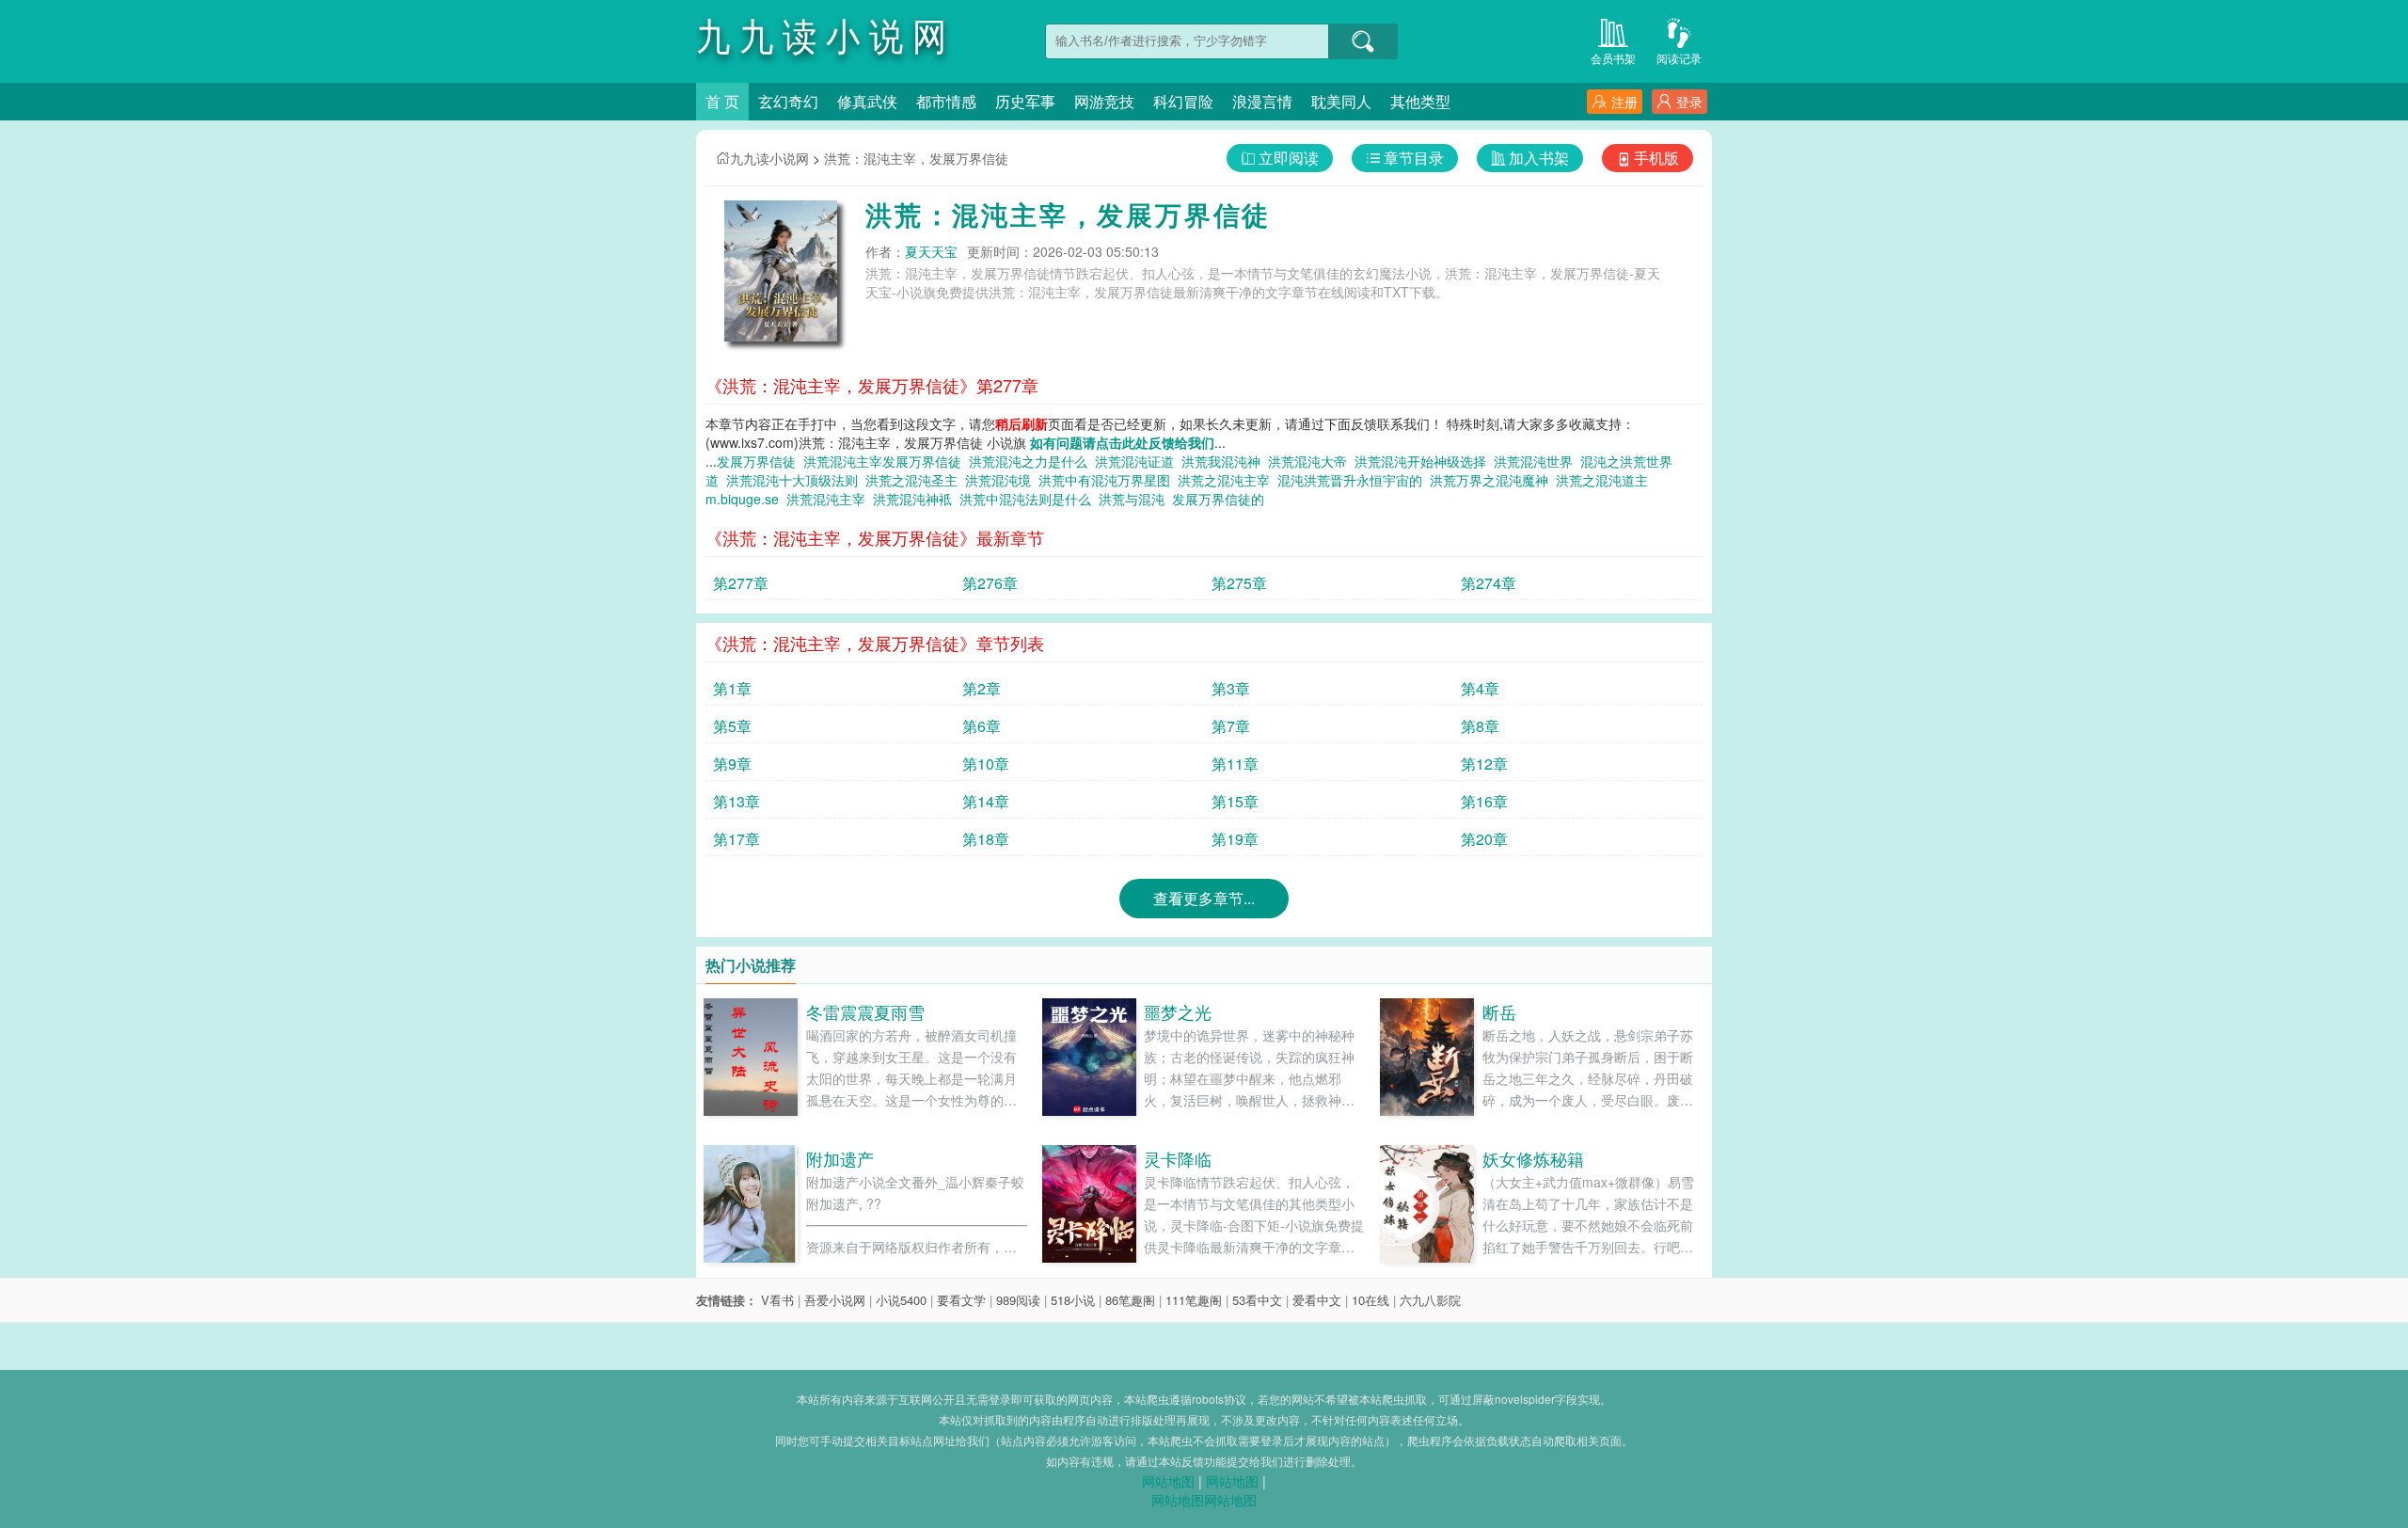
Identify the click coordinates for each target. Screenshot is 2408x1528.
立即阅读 (1289, 158)
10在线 (1370, 1300)
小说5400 (901, 1300)
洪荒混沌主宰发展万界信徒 (886, 461)
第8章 (1480, 726)
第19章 (1235, 839)
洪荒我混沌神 (1225, 461)
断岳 (1499, 1011)
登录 (1689, 102)
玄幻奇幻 (788, 101)
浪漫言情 (1262, 101)
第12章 (1484, 764)
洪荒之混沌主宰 (1228, 480)
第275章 (1239, 583)
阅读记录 (1679, 58)
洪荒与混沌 (1135, 499)
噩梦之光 (1178, 1011)
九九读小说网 (769, 158)
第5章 (732, 726)
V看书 (777, 1300)
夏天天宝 (931, 251)
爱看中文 (1317, 1300)
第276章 (990, 583)
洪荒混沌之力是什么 (1032, 461)
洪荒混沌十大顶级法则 (796, 480)
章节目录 (1414, 158)
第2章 (982, 688)
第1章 (732, 688)
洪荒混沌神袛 (916, 499)
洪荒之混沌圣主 (915, 480)
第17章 (737, 839)
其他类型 (1420, 101)
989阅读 (1018, 1300)
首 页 (722, 101)
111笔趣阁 (1194, 1300)
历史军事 (1025, 101)
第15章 (1235, 801)
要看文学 (961, 1300)
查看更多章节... (1204, 898)
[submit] (1363, 41)
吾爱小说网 (835, 1300)
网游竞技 (1104, 101)
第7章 (1231, 726)
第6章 (982, 726)
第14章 (986, 801)
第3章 (1231, 688)
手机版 (1656, 158)
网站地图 (1168, 1481)
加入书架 (1539, 158)
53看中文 (1257, 1300)
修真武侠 (867, 101)
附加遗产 (840, 1158)
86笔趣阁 (1130, 1300)
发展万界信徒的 (1222, 499)
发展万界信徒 (760, 461)
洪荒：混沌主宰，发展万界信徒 (916, 158)
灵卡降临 (1178, 1158)
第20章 (1484, 839)
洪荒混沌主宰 (830, 499)
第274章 (1489, 583)
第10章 (986, 764)
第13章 (737, 801)
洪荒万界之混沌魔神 (1493, 480)
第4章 (1480, 688)
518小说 (1073, 1300)
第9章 (732, 764)
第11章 (1235, 764)
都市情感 (946, 101)
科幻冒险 (1183, 101)
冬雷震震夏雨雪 (865, 1011)
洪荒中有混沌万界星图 (1108, 480)
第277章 (741, 583)
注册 (1624, 102)
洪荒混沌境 (1002, 480)
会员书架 (1613, 58)
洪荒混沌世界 (1537, 461)
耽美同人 (1341, 101)
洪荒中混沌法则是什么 (1029, 499)
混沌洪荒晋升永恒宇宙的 (1354, 480)
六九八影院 (1430, 1300)
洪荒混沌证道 (1138, 461)
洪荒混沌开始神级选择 (1424, 461)
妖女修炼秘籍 (1533, 1158)
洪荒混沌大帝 (1311, 461)
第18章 (986, 839)
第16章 (1484, 801)
